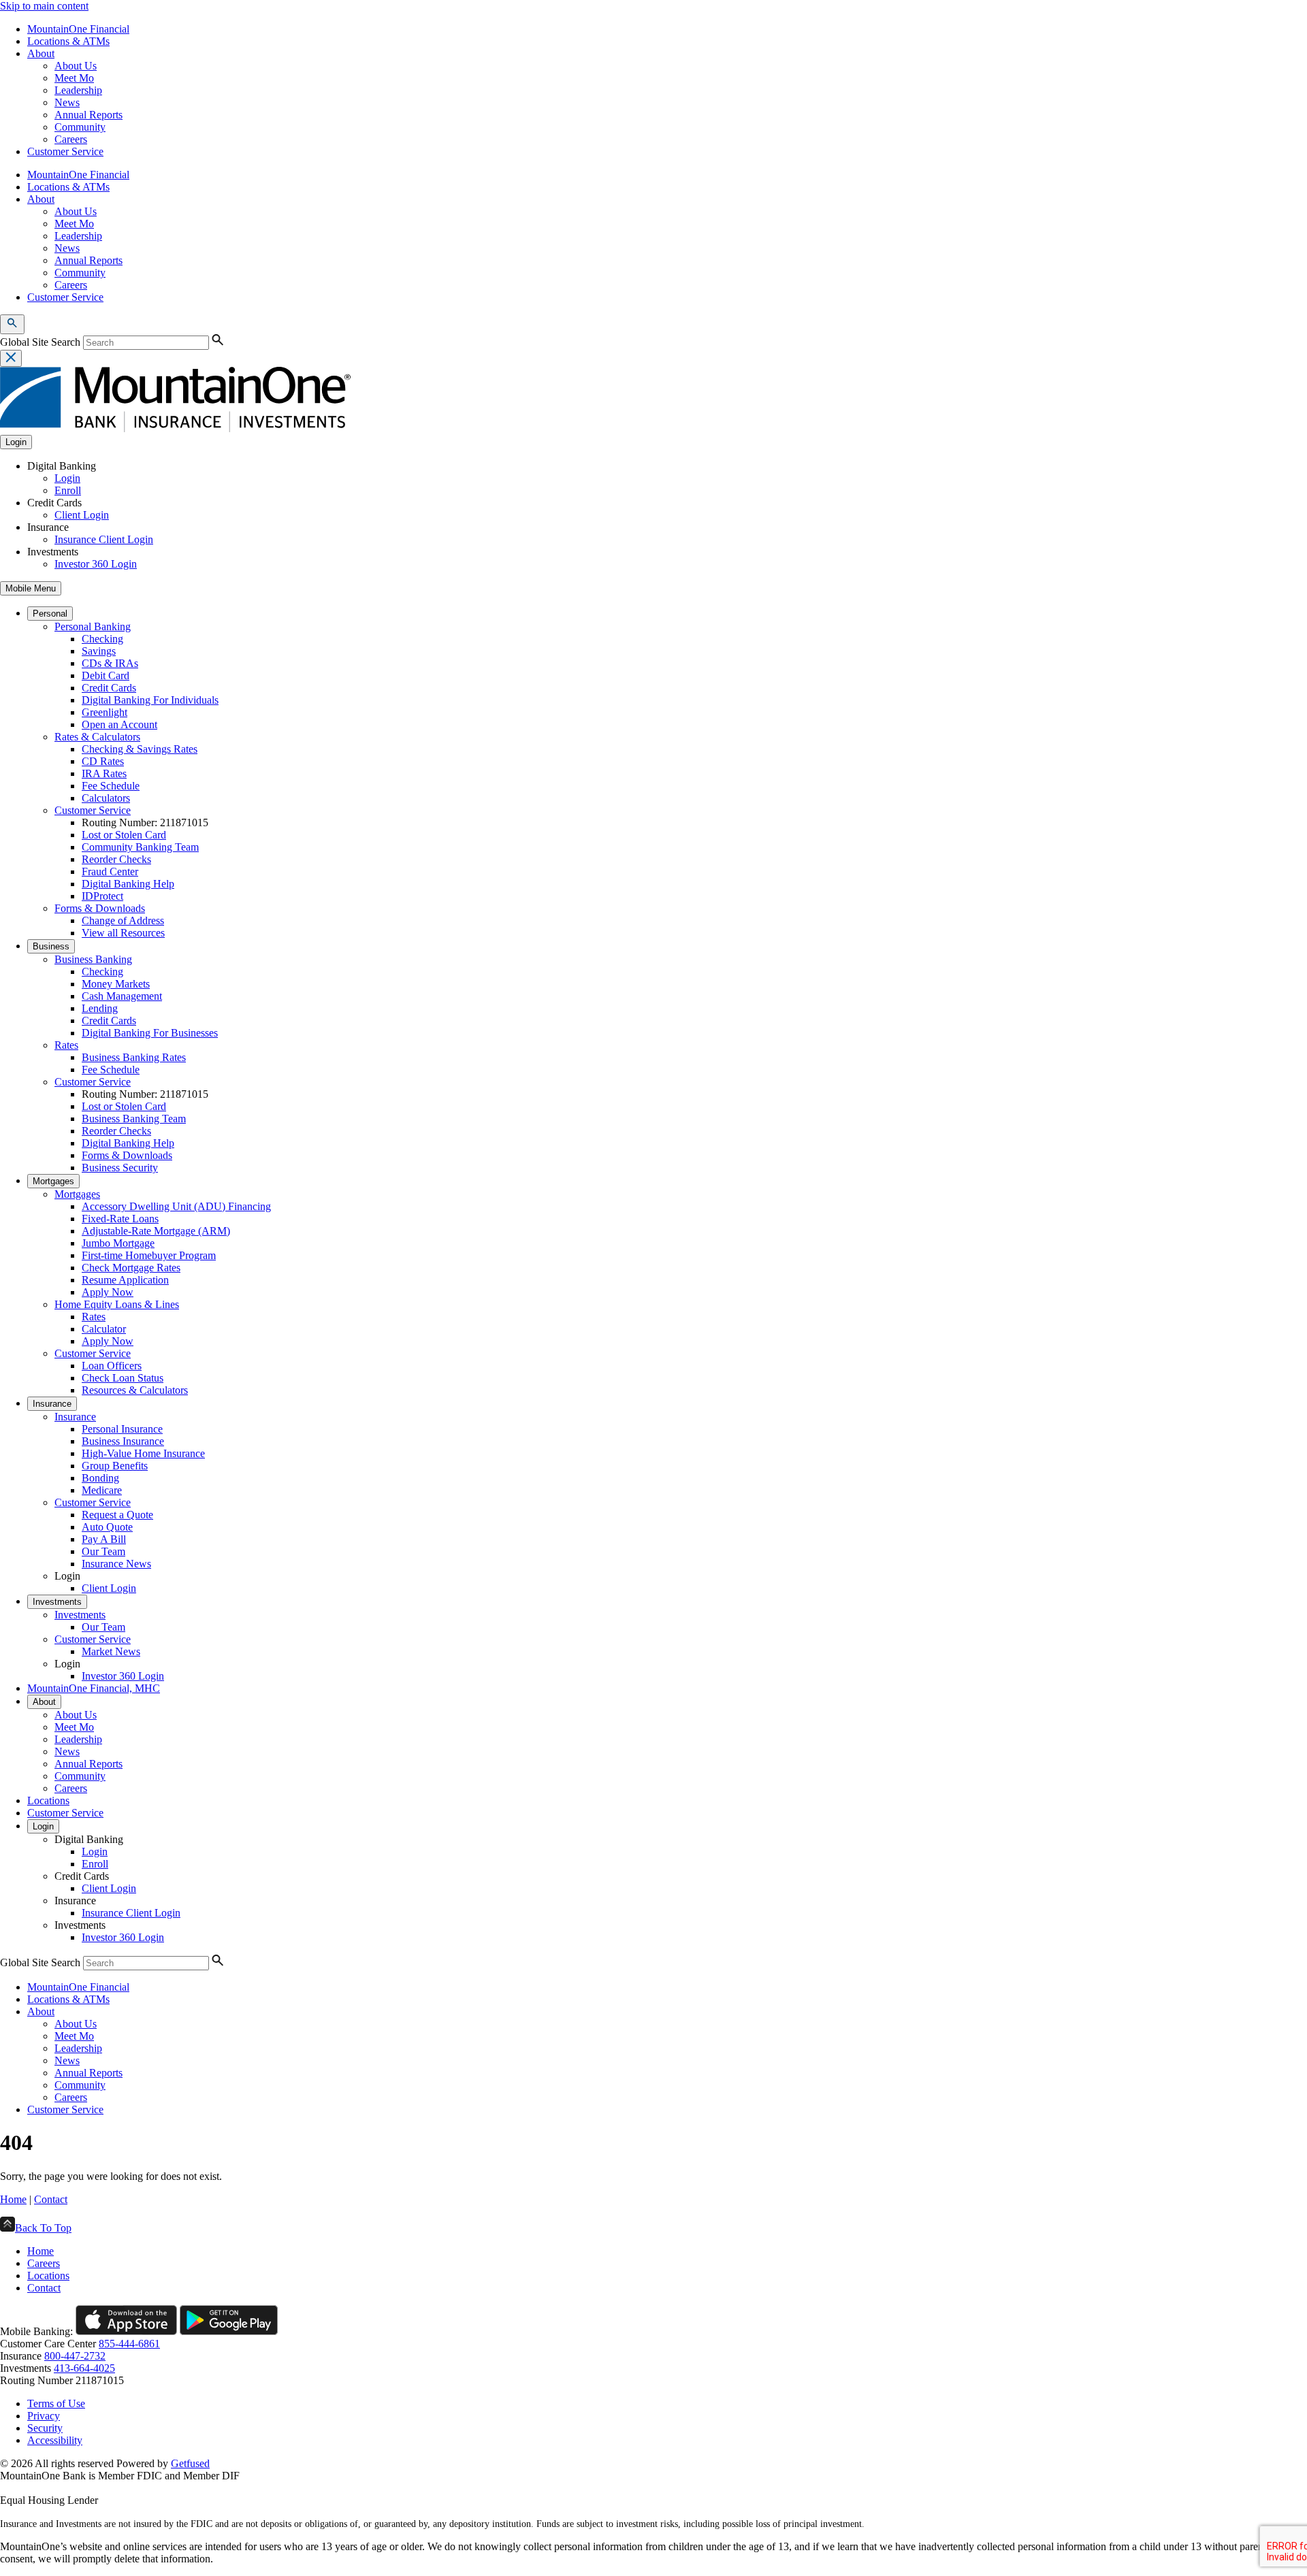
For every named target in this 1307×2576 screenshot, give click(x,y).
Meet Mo (74, 78)
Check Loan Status (123, 1378)
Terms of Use (56, 2403)
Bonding (100, 1478)
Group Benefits (115, 1466)
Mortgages (53, 1181)
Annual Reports (88, 115)
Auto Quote (107, 1527)
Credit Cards (109, 688)
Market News (111, 1651)
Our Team (103, 1551)
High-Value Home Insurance (143, 1453)
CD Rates (103, 761)
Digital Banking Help (128, 884)
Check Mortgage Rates (131, 1268)
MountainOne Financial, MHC (94, 1688)
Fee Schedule (111, 786)
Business (51, 946)
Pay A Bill (104, 1539)
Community (80, 127)
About (41, 53)
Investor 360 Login (96, 564)
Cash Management (122, 996)
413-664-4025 (84, 2368)
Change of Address (123, 920)
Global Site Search (40, 342)
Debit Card (106, 675)
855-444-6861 (129, 2344)
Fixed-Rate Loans (120, 1219)
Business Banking (93, 959)
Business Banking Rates (134, 1057)
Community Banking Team (140, 847)
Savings (99, 651)
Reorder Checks (116, 859)
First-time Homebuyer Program (149, 1255)
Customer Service (65, 151)
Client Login (82, 515)
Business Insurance (123, 1441)
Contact (51, 2199)
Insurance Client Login (104, 539)
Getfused (190, 2463)
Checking (102, 639)
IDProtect (102, 896)
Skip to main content (44, 6)
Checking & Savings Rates (140, 749)
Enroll (68, 490)
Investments (57, 1602)
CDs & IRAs (110, 663)
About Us (76, 66)
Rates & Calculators (97, 737)
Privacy (44, 2416)
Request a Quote (117, 1515)
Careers (71, 139)
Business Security (120, 1168)
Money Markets (116, 984)
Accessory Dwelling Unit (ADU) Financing (176, 1206)
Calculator (104, 1329)
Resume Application (125, 1280)
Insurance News (116, 1564)
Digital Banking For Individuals (150, 700)
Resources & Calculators (135, 1390)
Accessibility (55, 2440)
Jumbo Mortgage (118, 1243)
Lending (100, 1008)
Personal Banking (93, 626)
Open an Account (119, 724)
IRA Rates (104, 773)
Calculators (106, 798)
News (67, 102)
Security (45, 2428)
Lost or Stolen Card (124, 835)
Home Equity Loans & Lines (117, 1304)
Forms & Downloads (100, 908)
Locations (48, 1800)
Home (13, 2199)
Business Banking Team (134, 1119)
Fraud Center (110, 871)
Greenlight (104, 712)
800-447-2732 (75, 2356)
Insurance (52, 1404)
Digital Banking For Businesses (150, 1033)
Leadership (78, 90)
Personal (50, 614)
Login (67, 478)
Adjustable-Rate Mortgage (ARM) (156, 1231)
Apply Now (108, 1292)
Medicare (102, 1490)
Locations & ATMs (68, 41)
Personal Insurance (122, 1429)
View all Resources (123, 933)
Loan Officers (112, 1366)
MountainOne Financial (78, 29)
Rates (66, 1045)
